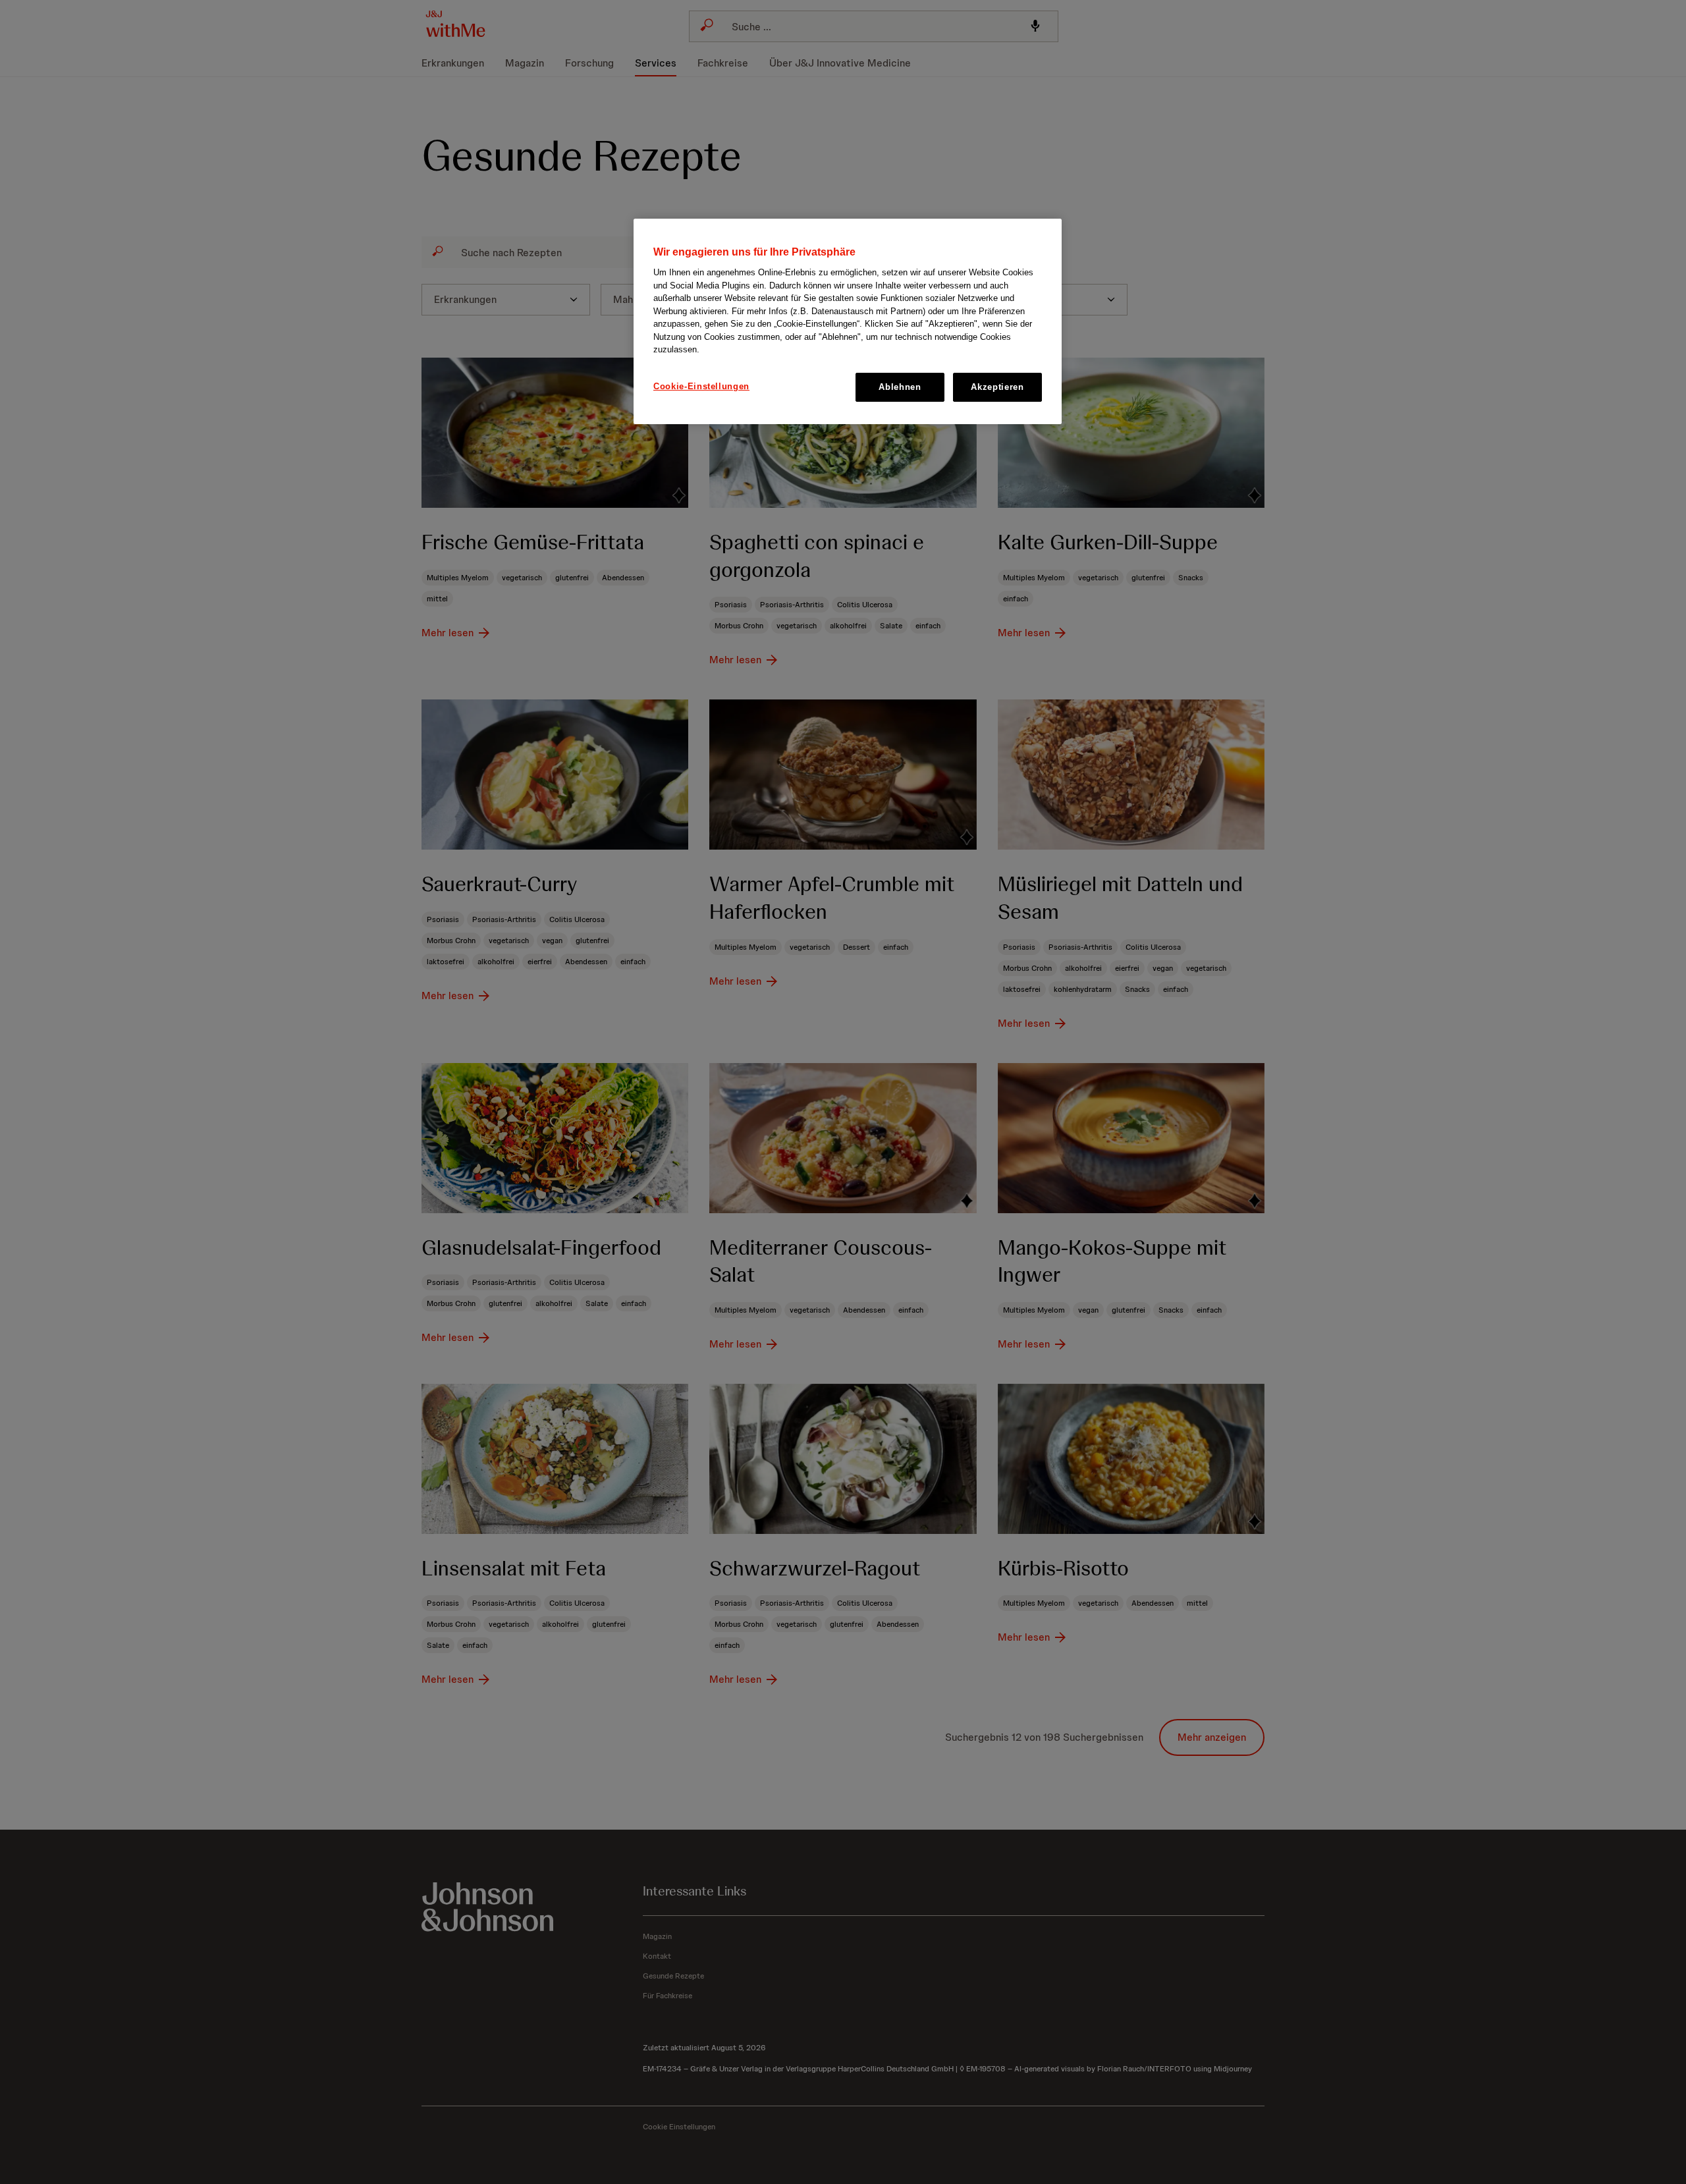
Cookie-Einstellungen (701, 386)
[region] (848, 321)
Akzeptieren (997, 387)
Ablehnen (900, 387)
